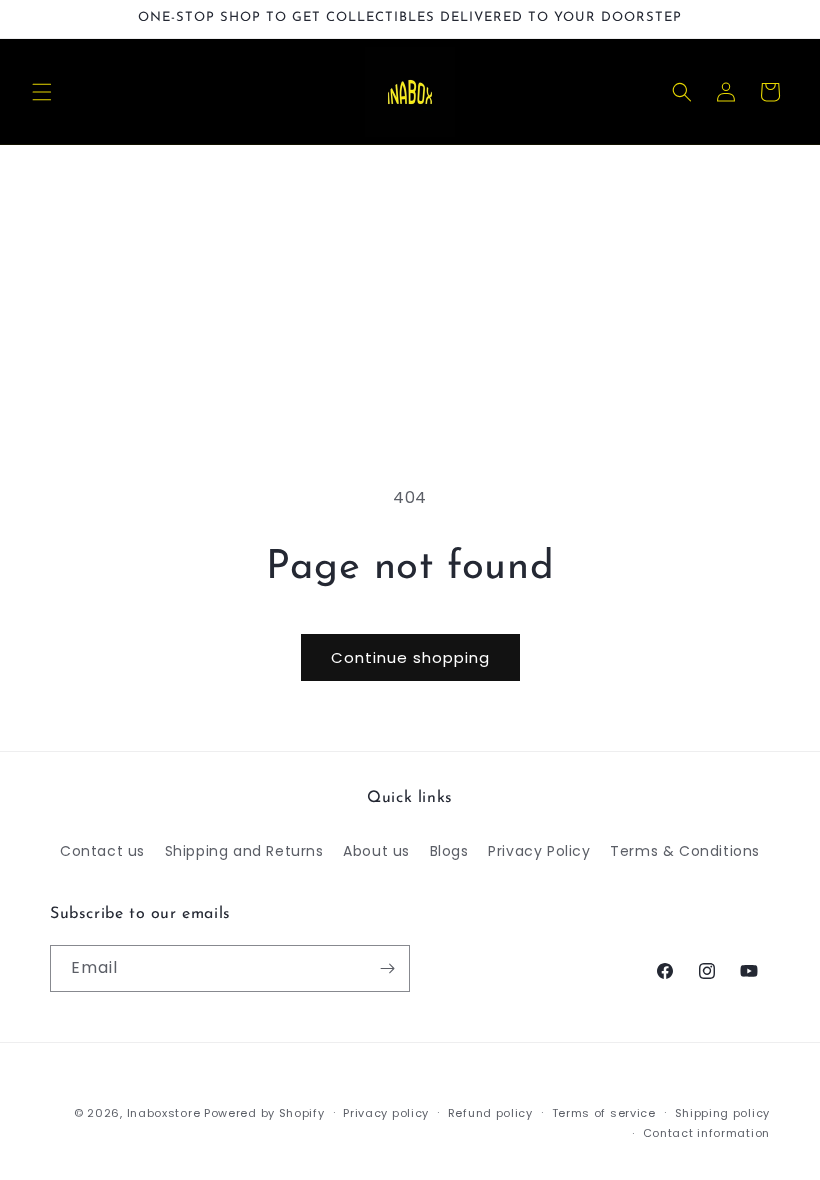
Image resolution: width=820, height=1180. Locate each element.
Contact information (706, 1133)
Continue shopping (410, 657)
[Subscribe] (387, 968)
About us (376, 851)
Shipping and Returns (244, 851)
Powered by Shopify (264, 1113)
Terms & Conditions (685, 851)
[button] (42, 92)
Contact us (102, 851)
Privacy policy (386, 1113)
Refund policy (490, 1113)
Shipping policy (723, 1113)
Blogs (449, 851)
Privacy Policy (539, 851)
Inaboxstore (164, 1113)
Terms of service (604, 1113)
